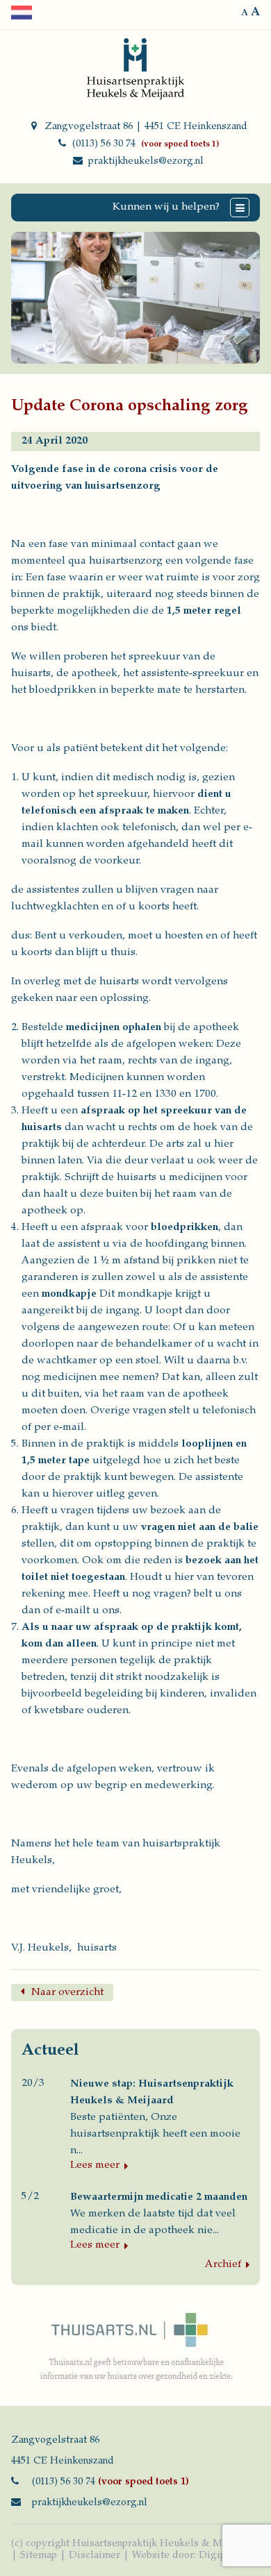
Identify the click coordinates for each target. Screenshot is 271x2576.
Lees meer (95, 2165)
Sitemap (39, 2556)
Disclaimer (95, 2556)
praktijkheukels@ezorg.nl (146, 162)
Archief (223, 2265)
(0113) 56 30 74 (104, 144)
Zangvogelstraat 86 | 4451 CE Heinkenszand (146, 127)
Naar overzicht (67, 1993)
